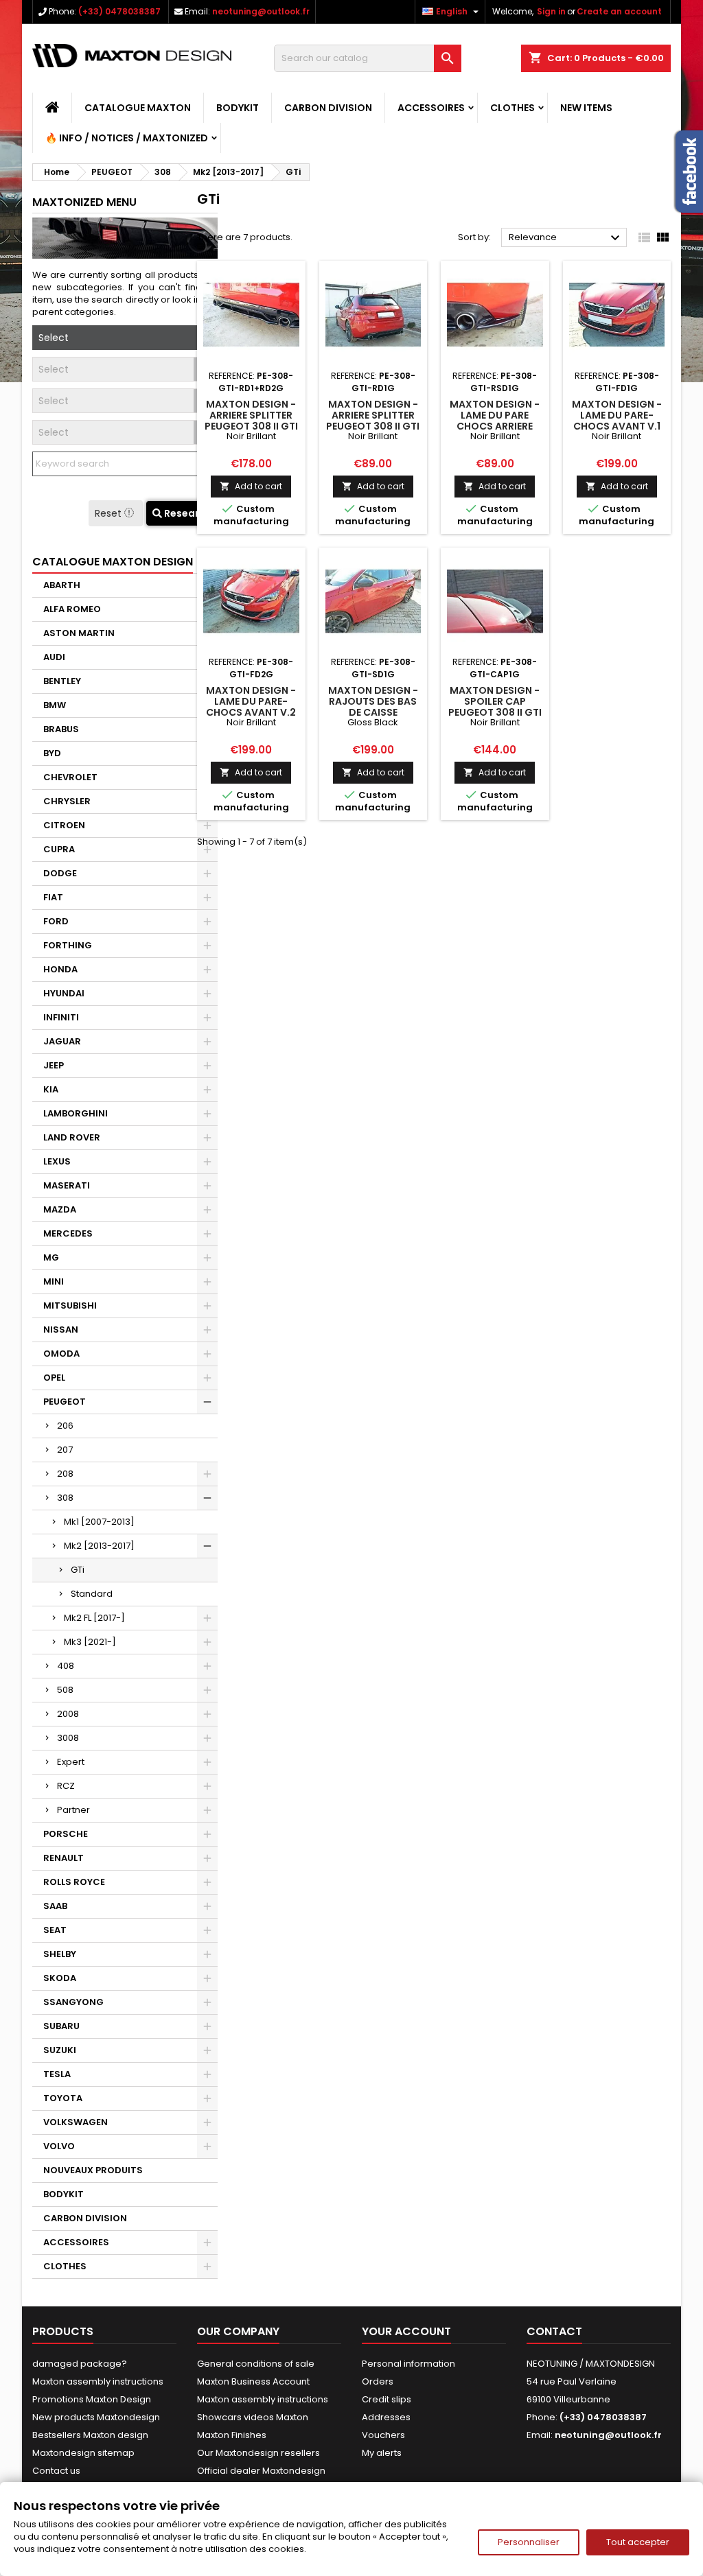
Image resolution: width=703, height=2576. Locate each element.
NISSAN (61, 1330)
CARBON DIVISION (328, 108)
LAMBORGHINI (76, 1113)
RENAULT (64, 1858)
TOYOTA (63, 2098)
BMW (55, 705)
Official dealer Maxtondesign (261, 2471)
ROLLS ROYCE (74, 1882)
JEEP (54, 1065)
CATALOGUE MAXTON (138, 108)
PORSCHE (66, 1834)
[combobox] (125, 338)
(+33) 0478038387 (119, 11)
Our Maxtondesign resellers (258, 2453)
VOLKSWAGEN (76, 2122)
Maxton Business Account (253, 2381)
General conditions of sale (256, 2364)
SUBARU (61, 2026)
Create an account (619, 11)
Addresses (386, 2417)
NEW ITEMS (586, 108)
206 (65, 1426)
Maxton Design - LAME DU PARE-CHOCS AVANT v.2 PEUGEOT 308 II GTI (251, 707)
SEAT (55, 1930)
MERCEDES (68, 1233)
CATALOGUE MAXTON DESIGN (113, 562)
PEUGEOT (65, 1402)
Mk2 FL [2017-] (94, 1618)
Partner (73, 1810)
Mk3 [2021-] (90, 1642)
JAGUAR (62, 1041)
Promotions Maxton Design (92, 2399)
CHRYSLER (67, 801)
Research (187, 513)
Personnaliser (529, 2542)
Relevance (566, 238)
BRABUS (61, 729)
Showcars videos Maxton (253, 2417)
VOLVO (59, 2146)
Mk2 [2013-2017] (99, 1546)
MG (51, 1257)
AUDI (54, 657)
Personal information (408, 2364)
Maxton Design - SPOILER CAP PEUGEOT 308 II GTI (495, 701)
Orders (378, 2381)
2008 (68, 1714)
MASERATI (67, 1185)
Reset (110, 513)
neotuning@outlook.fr (261, 11)
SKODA (60, 1978)
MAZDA (60, 1209)
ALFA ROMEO (72, 609)
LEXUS (57, 1161)
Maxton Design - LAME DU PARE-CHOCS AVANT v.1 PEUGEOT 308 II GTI (616, 421)
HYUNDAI (64, 993)
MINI (54, 1281)
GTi (78, 1570)
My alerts (382, 2453)
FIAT (53, 897)
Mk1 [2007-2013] (99, 1522)
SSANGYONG (73, 2002)
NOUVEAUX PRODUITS (93, 2170)
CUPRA (59, 849)
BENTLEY (62, 681)
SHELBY (60, 1954)
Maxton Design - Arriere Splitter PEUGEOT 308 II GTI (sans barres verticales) (373, 426)
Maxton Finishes (232, 2435)
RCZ (66, 1786)
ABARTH (62, 585)
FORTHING (68, 945)
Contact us (56, 2471)
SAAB (55, 1906)
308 (65, 1498)
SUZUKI (60, 2050)
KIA (51, 1089)
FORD (56, 921)
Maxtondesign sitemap (83, 2453)
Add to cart (251, 486)
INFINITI (61, 1017)
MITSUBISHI (70, 1305)
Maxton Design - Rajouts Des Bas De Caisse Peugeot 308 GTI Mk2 (373, 712)
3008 (68, 1738)
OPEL (54, 1378)
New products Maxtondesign (96, 2417)
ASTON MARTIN (79, 633)
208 (65, 1474)
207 (65, 1450)
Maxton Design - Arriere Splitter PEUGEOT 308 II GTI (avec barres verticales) (251, 426)
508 (65, 1690)
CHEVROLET (70, 777)
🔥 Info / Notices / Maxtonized (127, 138)
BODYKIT (238, 108)
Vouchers (383, 2435)
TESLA (57, 2074)
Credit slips (387, 2399)
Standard (92, 1594)
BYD (52, 753)
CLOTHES (512, 108)
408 (66, 1666)
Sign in (551, 11)
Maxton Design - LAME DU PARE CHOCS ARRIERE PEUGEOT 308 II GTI (495, 421)
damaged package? (80, 2364)
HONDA (60, 969)
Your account (406, 2331)
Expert (71, 1762)
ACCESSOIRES (431, 108)
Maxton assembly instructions (98, 2381)
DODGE (60, 873)
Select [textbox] (54, 338)
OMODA (61, 1354)
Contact (554, 2331)
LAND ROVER (72, 1137)
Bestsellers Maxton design (90, 2435)
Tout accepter (638, 2542)
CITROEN (64, 825)
